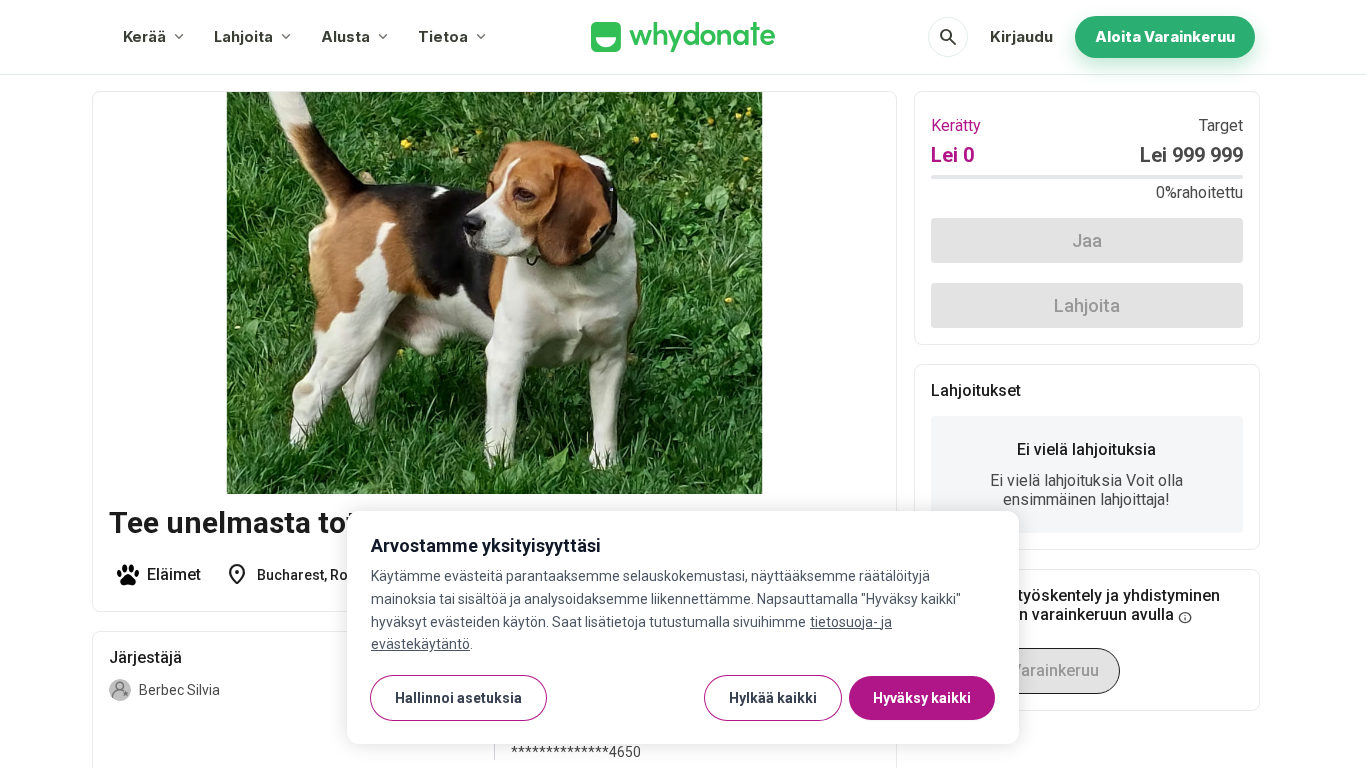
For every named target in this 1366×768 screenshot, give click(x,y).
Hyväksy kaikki (922, 698)
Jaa (1087, 240)
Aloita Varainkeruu (1165, 36)
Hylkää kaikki (773, 698)
